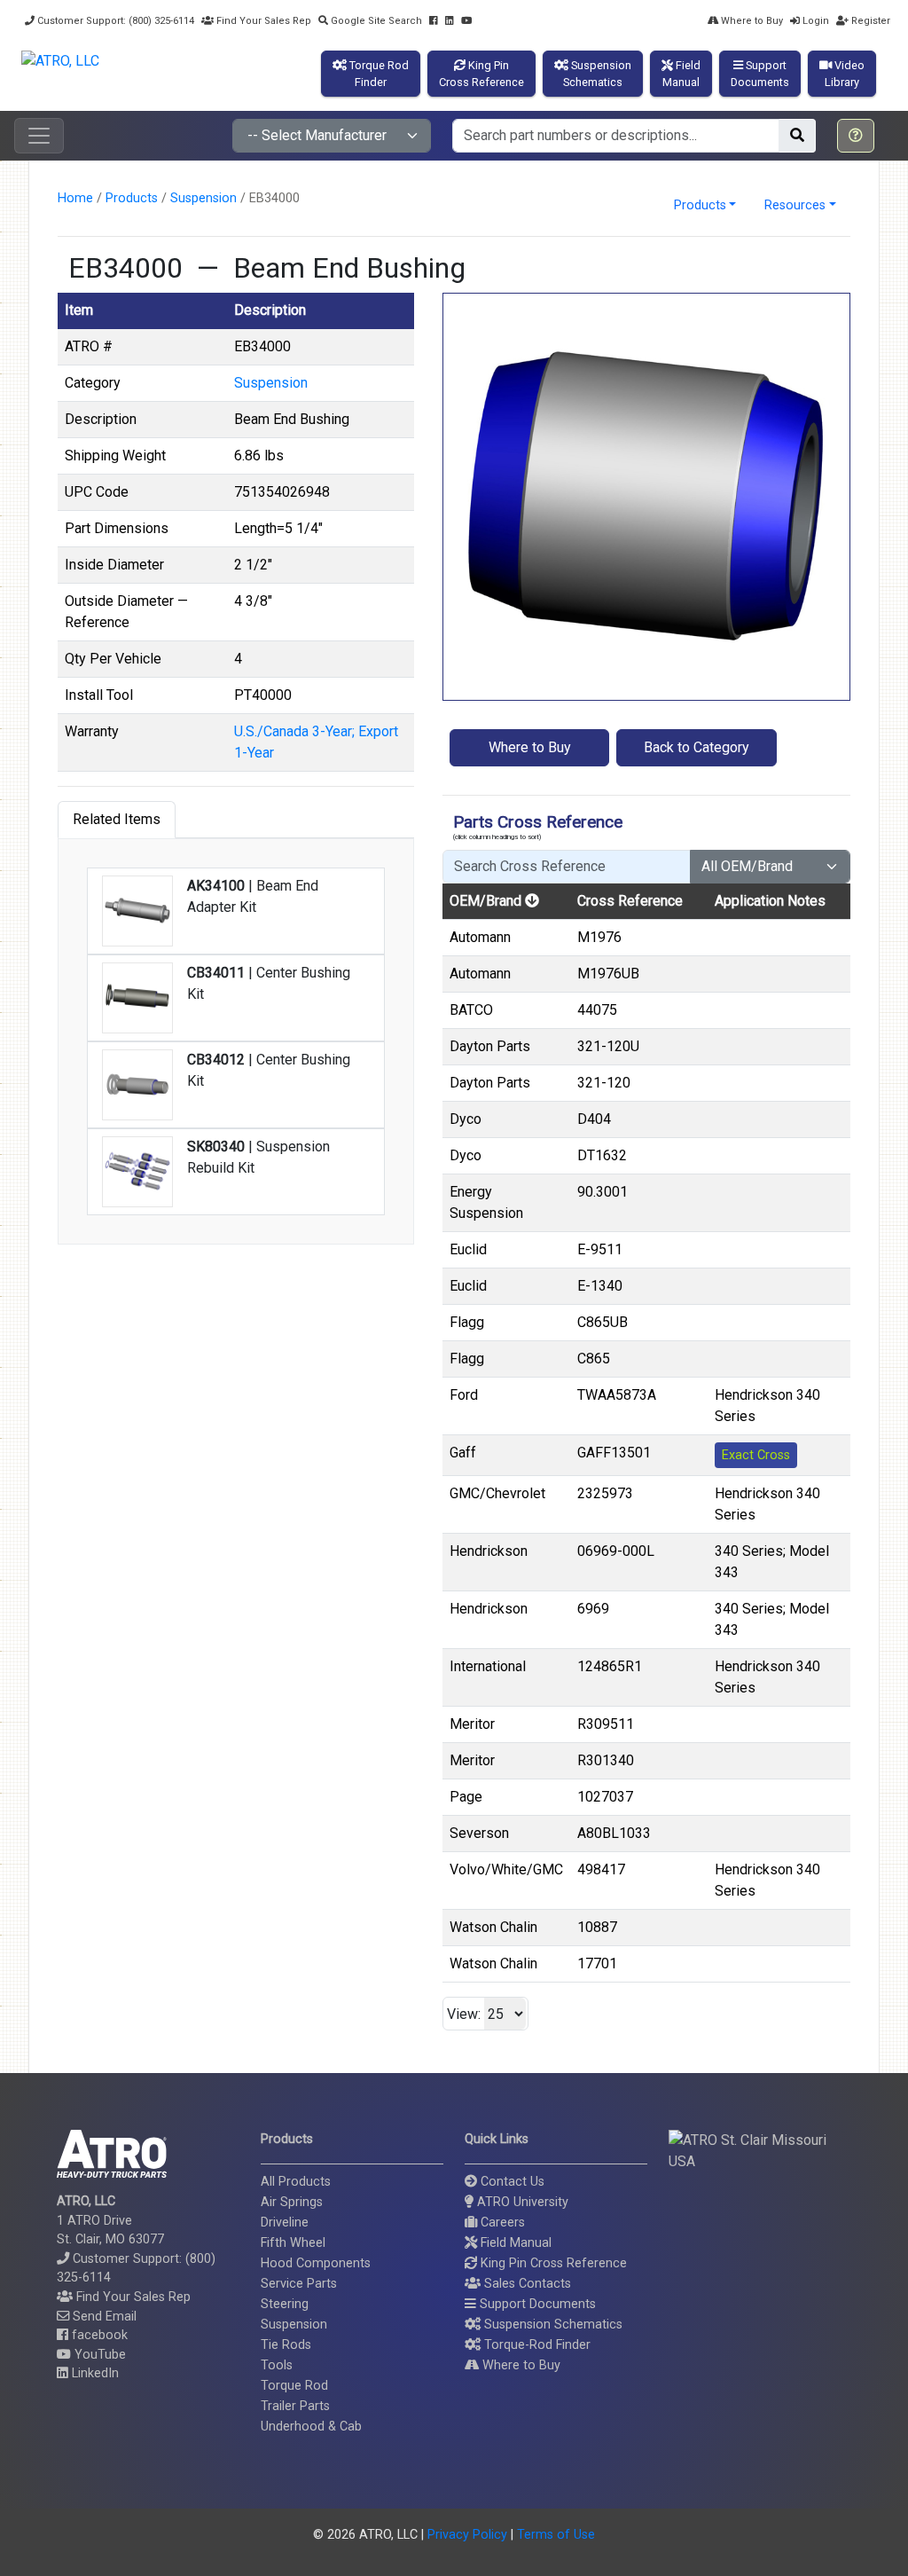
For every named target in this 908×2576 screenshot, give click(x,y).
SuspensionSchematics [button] (597, 74)
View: (464, 2014)
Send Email (103, 2317)
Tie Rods (286, 2345)
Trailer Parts (295, 2406)
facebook (98, 2335)
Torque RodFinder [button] (378, 74)
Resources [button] (795, 205)
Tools (277, 2365)
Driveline (285, 2223)
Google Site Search (375, 21)
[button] (856, 136)
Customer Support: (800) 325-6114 (114, 21)
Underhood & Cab (311, 2427)
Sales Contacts (526, 2284)
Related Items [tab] (117, 819)
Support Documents (536, 2304)
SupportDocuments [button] (760, 74)
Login (814, 21)
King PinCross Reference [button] (481, 74)
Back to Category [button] (697, 747)
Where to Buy (751, 21)
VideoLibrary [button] (845, 74)
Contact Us (511, 2182)
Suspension (204, 198)
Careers (501, 2223)
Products (132, 198)
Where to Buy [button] (530, 747)
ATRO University (521, 2202)
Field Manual (514, 2243)
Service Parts (299, 2284)
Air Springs (292, 2202)
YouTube (98, 2355)
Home (75, 198)
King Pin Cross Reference (552, 2263)
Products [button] (700, 205)
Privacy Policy (467, 2535)
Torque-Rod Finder (536, 2345)
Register (869, 21)
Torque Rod (294, 2386)
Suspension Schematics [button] (552, 2325)
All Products (296, 2182)
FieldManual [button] (681, 74)
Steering (285, 2304)
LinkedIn (94, 2373)
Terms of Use (556, 2535)
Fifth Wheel (293, 2243)
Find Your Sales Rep (262, 21)
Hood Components (316, 2263)
